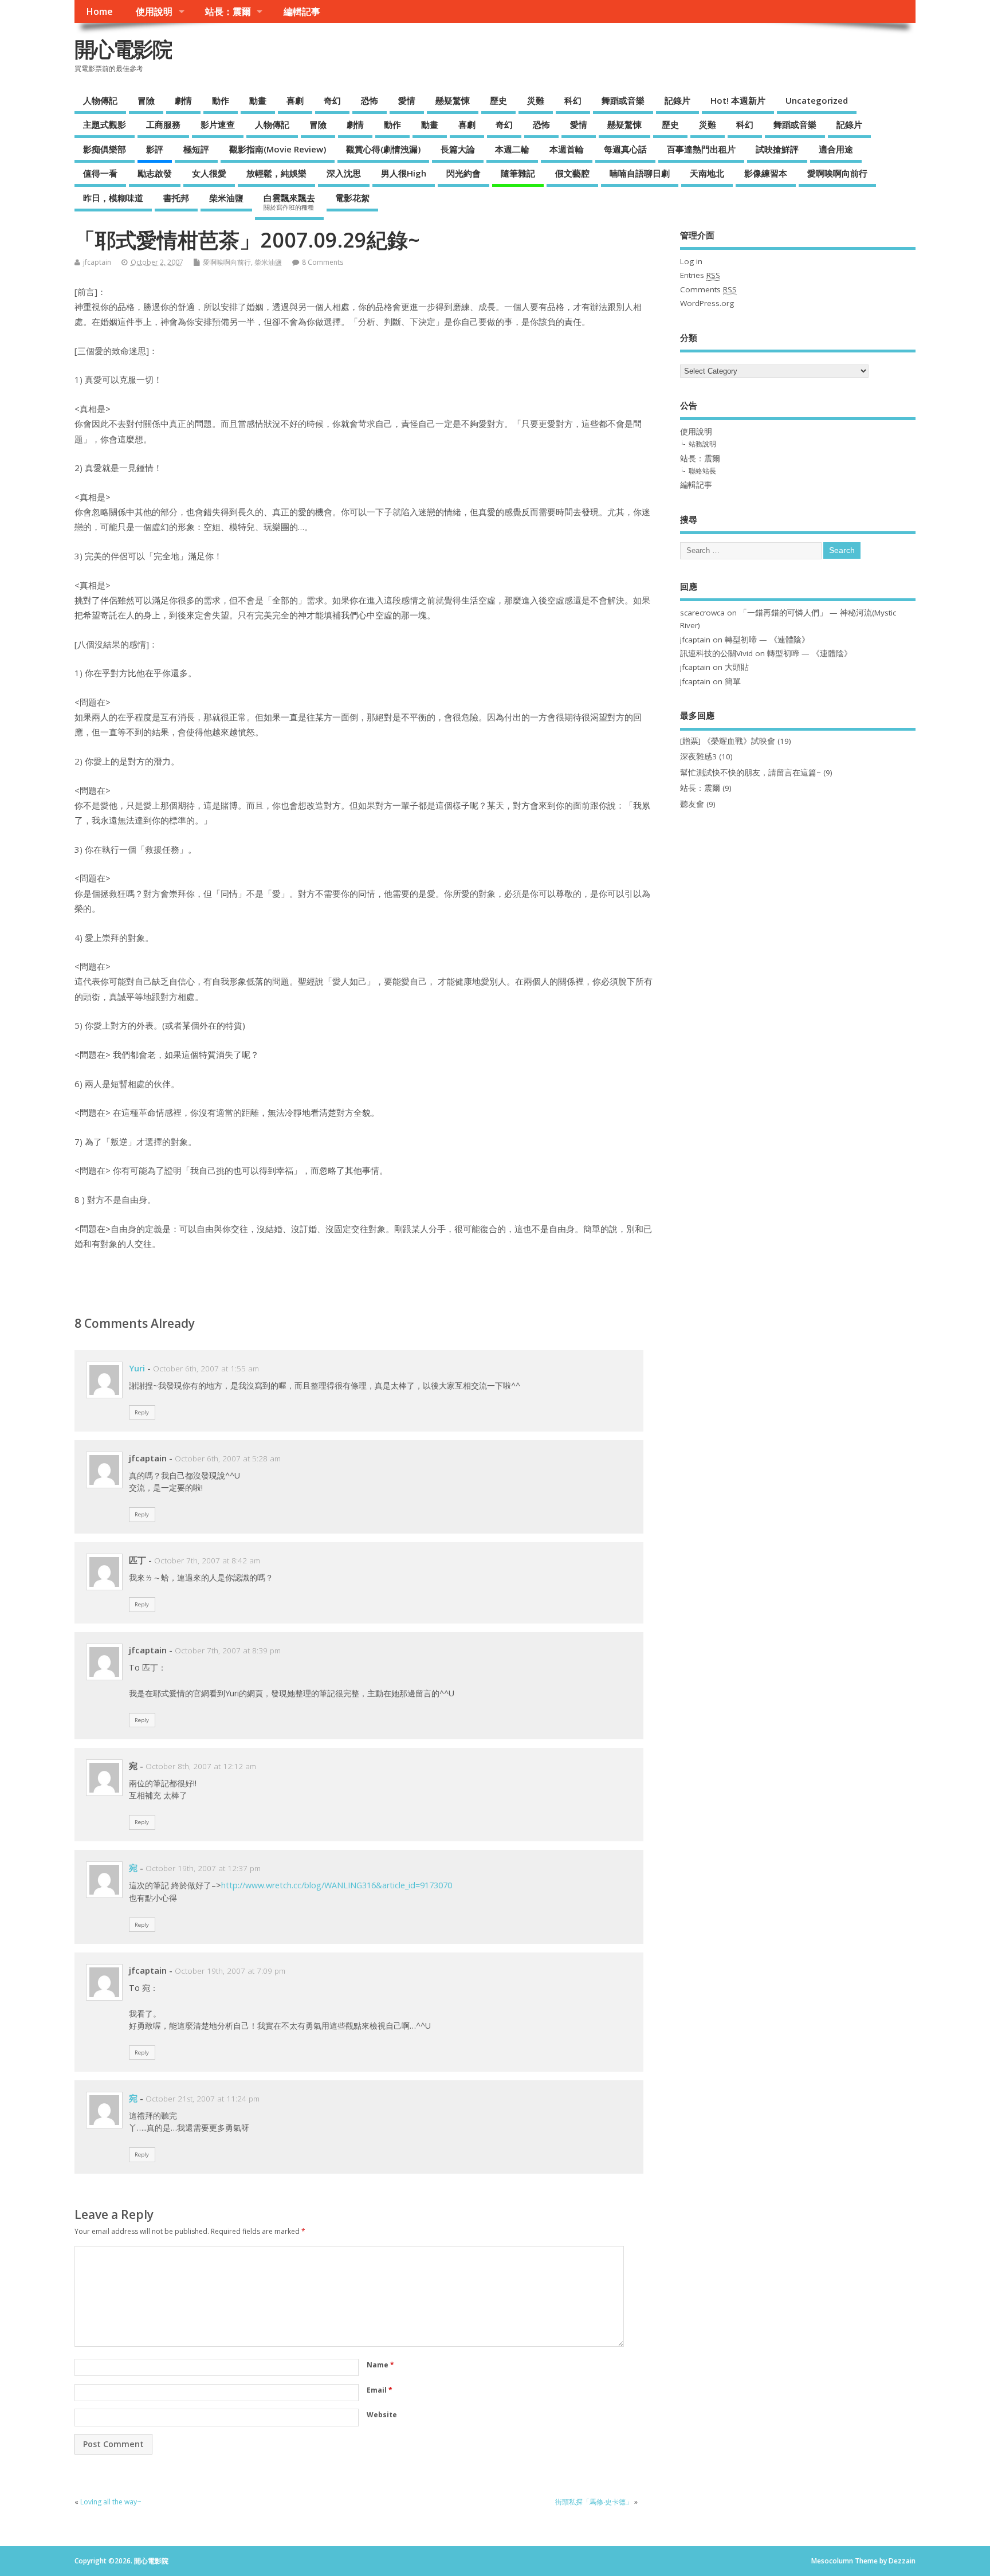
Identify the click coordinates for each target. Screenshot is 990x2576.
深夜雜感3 (698, 756)
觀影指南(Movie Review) (278, 149)
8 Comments (323, 262)
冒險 (146, 100)
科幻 (573, 100)
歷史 (498, 100)
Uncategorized (817, 100)
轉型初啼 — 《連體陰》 (767, 640)
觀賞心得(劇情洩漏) (383, 149)
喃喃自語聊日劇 (640, 173)
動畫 (258, 100)
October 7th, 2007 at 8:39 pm (228, 1650)
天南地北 (707, 173)
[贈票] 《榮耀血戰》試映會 (728, 741)
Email (380, 2390)
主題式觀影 (105, 124)
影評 (155, 149)
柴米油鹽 (226, 198)
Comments (708, 289)
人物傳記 (100, 100)
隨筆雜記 (518, 173)
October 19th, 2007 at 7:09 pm (230, 1971)
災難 (536, 100)
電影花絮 (352, 198)
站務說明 (702, 444)
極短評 (196, 149)
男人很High (404, 173)
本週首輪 (567, 149)
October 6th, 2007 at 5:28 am (228, 1458)
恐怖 (370, 100)
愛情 (407, 100)
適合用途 (836, 149)
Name (380, 2365)
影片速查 (218, 124)
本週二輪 (512, 149)
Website (382, 2415)
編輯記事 (302, 11)
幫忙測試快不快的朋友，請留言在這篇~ (751, 773)
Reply (142, 1412)
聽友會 (692, 804)
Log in (691, 261)
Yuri (137, 1368)
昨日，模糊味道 (113, 198)
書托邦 (176, 198)
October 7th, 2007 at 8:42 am (207, 1561)
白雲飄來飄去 (289, 202)
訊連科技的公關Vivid (716, 653)
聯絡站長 (702, 471)
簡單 (733, 681)
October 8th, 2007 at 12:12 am (201, 1766)
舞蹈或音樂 (623, 100)
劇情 (183, 100)
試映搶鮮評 (777, 149)
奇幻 (332, 100)
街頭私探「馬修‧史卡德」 (594, 2502)
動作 (221, 100)
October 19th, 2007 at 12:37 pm (203, 1868)
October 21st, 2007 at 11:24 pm (203, 2099)
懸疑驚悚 (453, 100)
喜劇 (295, 100)
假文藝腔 (572, 173)
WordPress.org (707, 303)
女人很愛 (209, 173)
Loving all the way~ (111, 2502)
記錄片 (677, 100)
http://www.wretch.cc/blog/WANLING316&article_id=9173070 (337, 1885)
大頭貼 (737, 667)
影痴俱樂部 (105, 149)
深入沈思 (344, 173)
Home (99, 11)
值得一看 (100, 173)
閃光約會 (463, 173)
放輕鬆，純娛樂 (276, 173)
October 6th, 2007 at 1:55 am (206, 1369)
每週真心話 (625, 149)
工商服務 (163, 124)
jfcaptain (97, 262)
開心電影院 (123, 49)
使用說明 (154, 11)
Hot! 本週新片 (738, 100)
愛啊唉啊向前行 (837, 173)
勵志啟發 (155, 173)
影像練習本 (766, 173)
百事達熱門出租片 (701, 149)
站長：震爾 (228, 11)
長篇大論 (458, 149)
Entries (700, 275)
